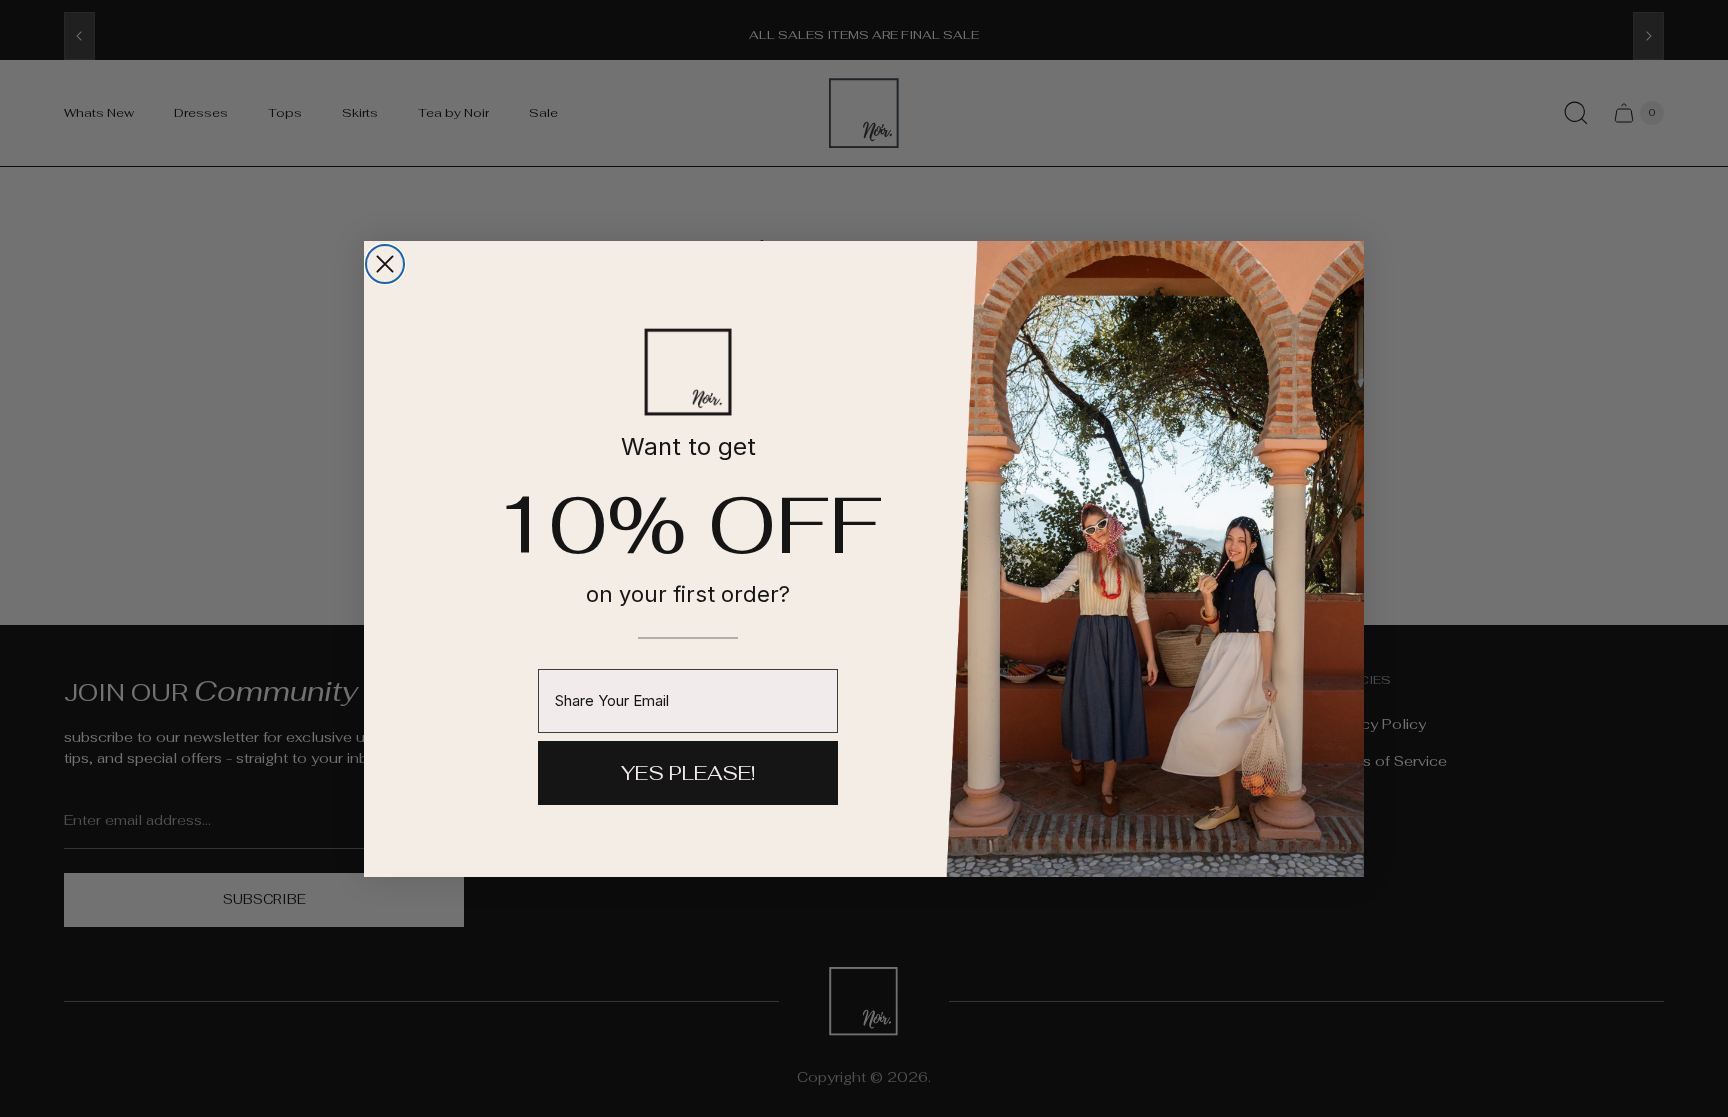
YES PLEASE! (688, 773)
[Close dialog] (385, 264)
